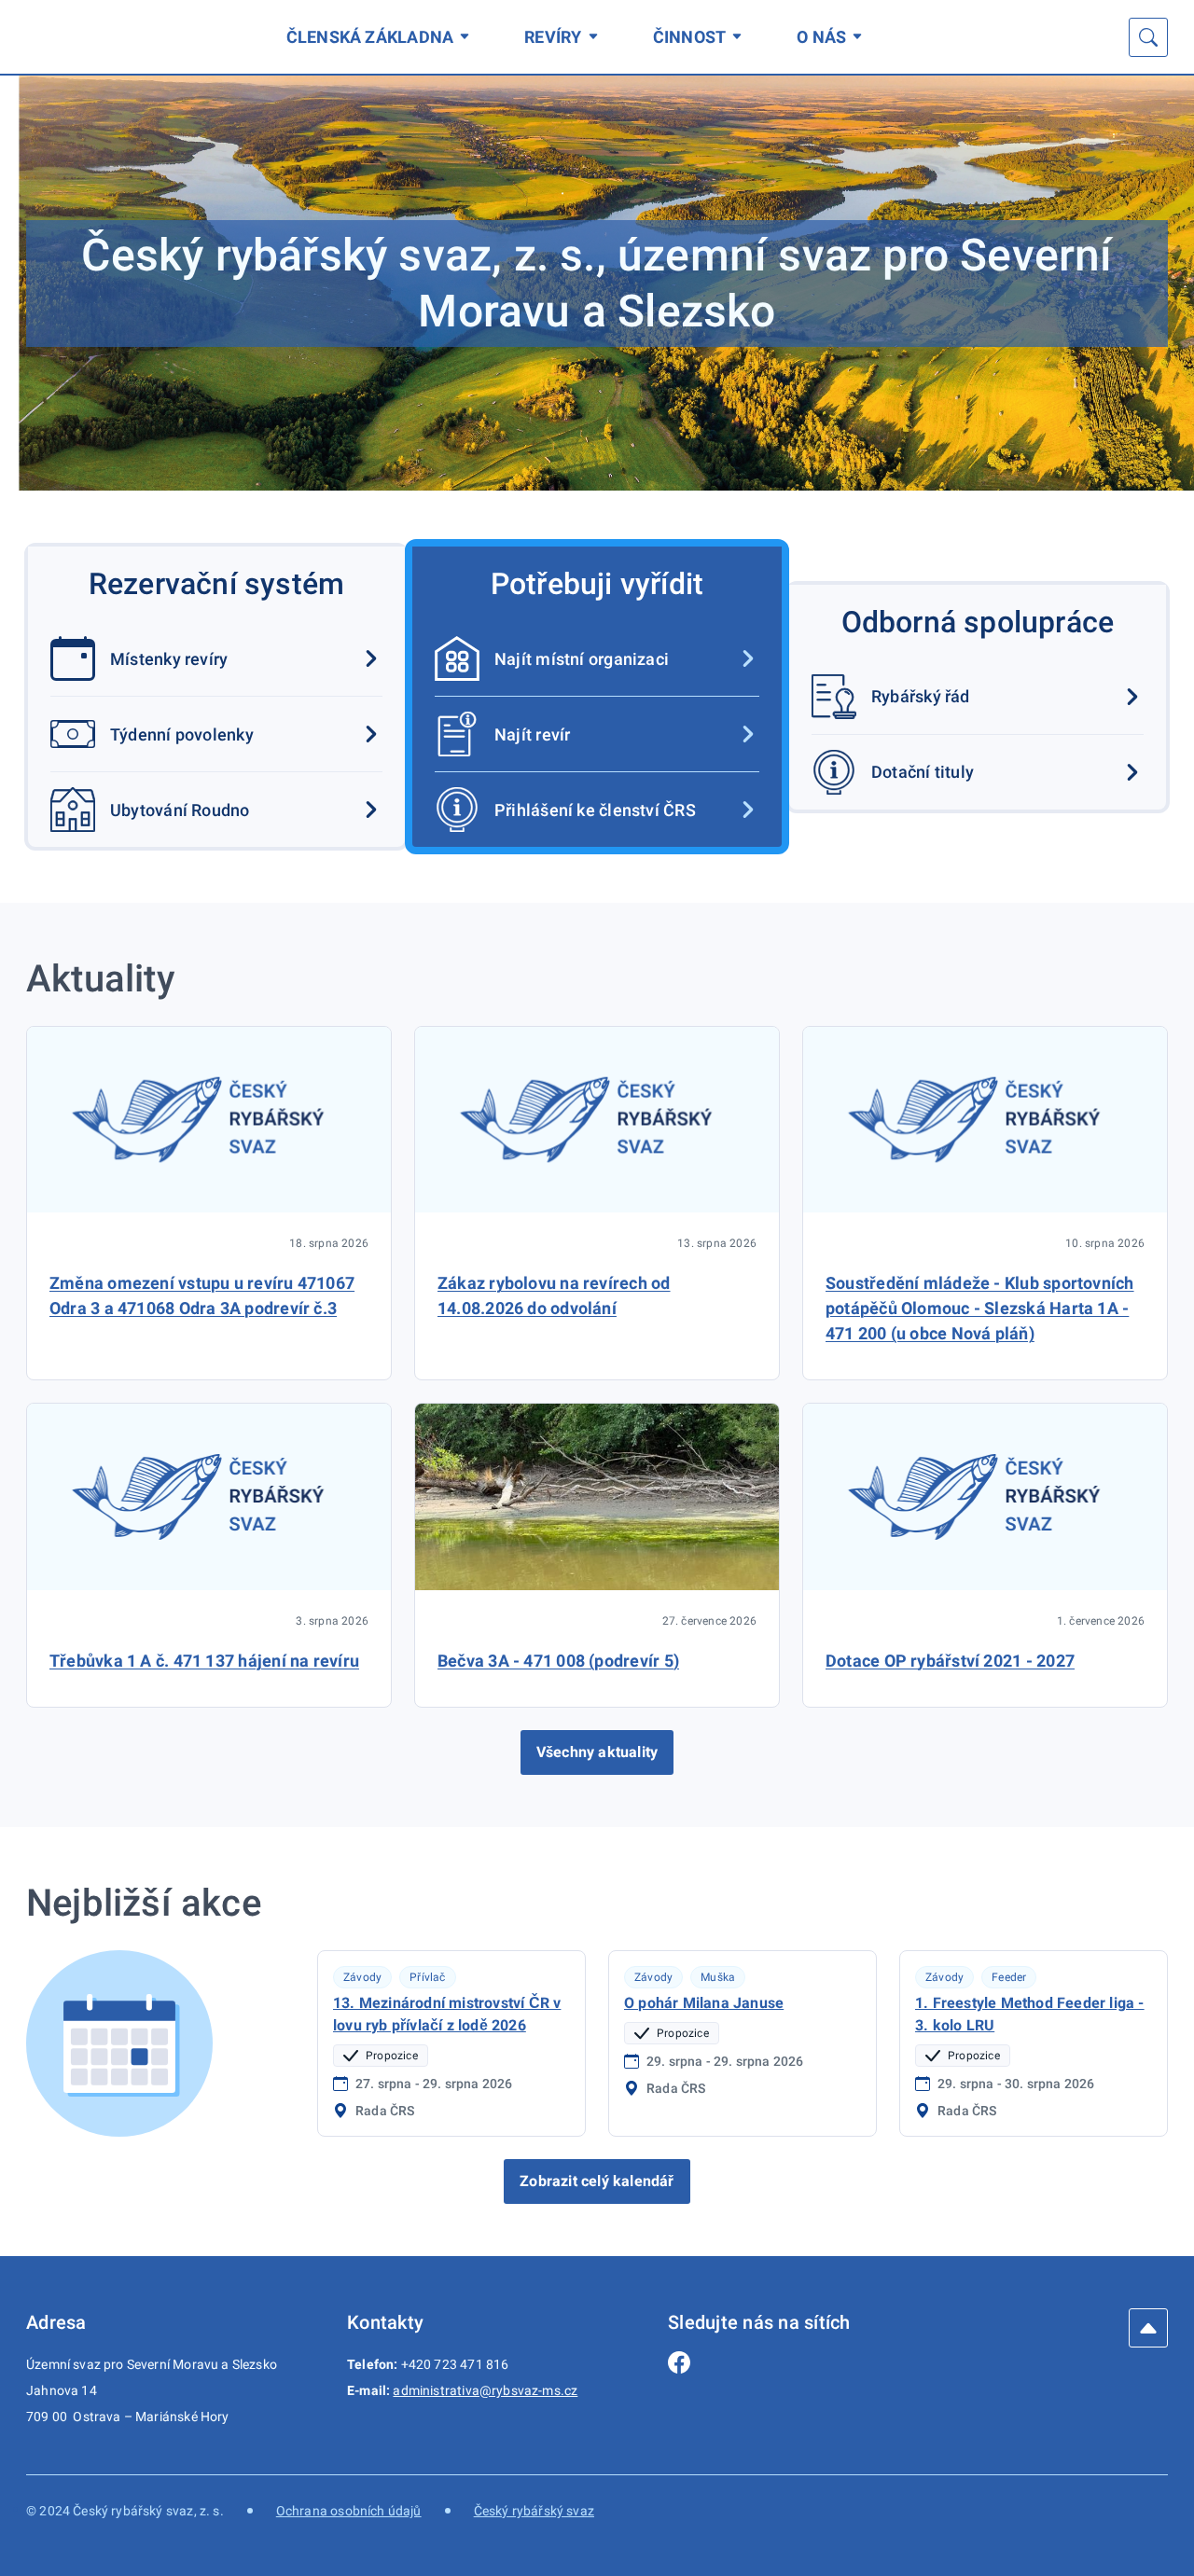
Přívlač (427, 1977)
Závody (362, 1977)
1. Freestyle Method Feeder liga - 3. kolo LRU (1030, 2014)
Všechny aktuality (597, 1752)
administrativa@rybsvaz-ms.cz (485, 2390)
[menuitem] (382, 37)
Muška (718, 1977)
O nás (821, 37)
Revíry (553, 37)
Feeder (1009, 1977)
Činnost (690, 37)
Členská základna (370, 37)
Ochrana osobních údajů (349, 2511)
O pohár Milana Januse (704, 2003)
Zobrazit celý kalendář (597, 2181)
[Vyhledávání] (1148, 37)
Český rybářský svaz (534, 2511)
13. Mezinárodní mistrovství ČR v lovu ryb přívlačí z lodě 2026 (447, 2014)
